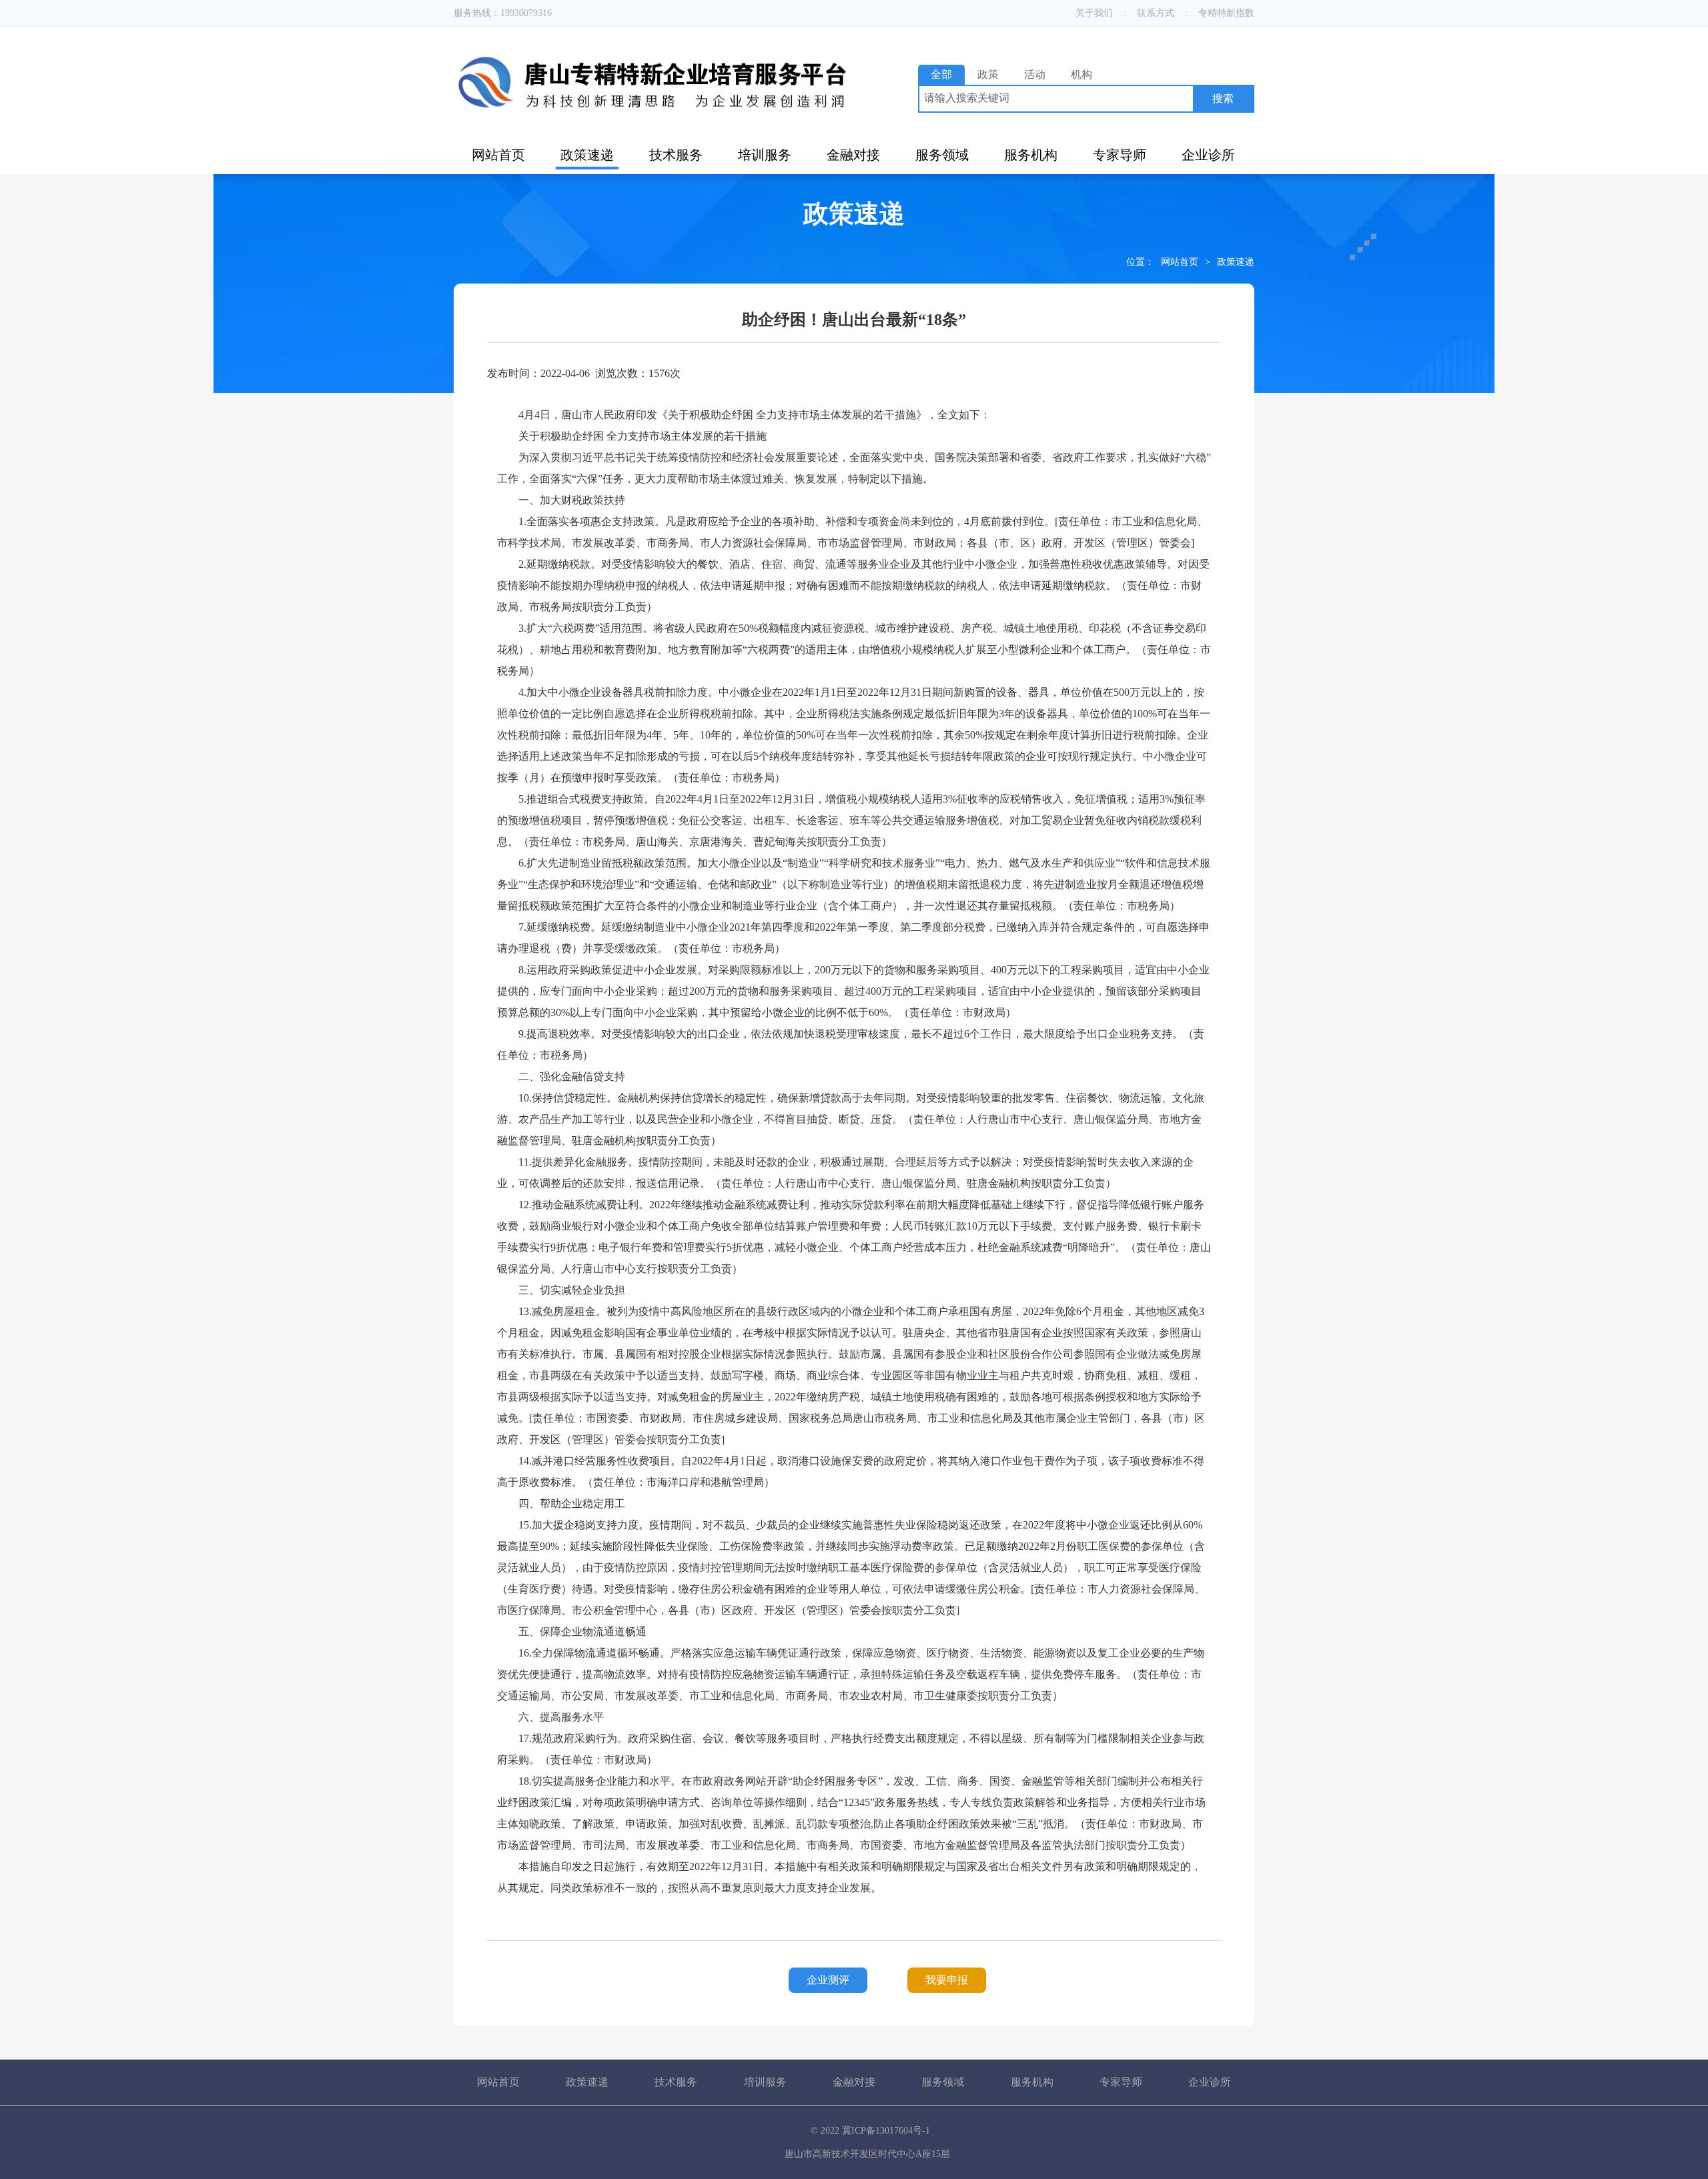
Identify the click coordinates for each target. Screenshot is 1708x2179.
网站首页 (498, 155)
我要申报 (947, 1980)
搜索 (1223, 98)
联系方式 (1156, 13)
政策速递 (587, 155)
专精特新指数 (1226, 13)
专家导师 (1120, 155)
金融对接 (853, 155)
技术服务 (676, 155)
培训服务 (765, 155)
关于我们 (1094, 13)
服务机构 (1031, 155)
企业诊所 (1208, 155)
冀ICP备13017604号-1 (886, 2131)
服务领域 (942, 155)
